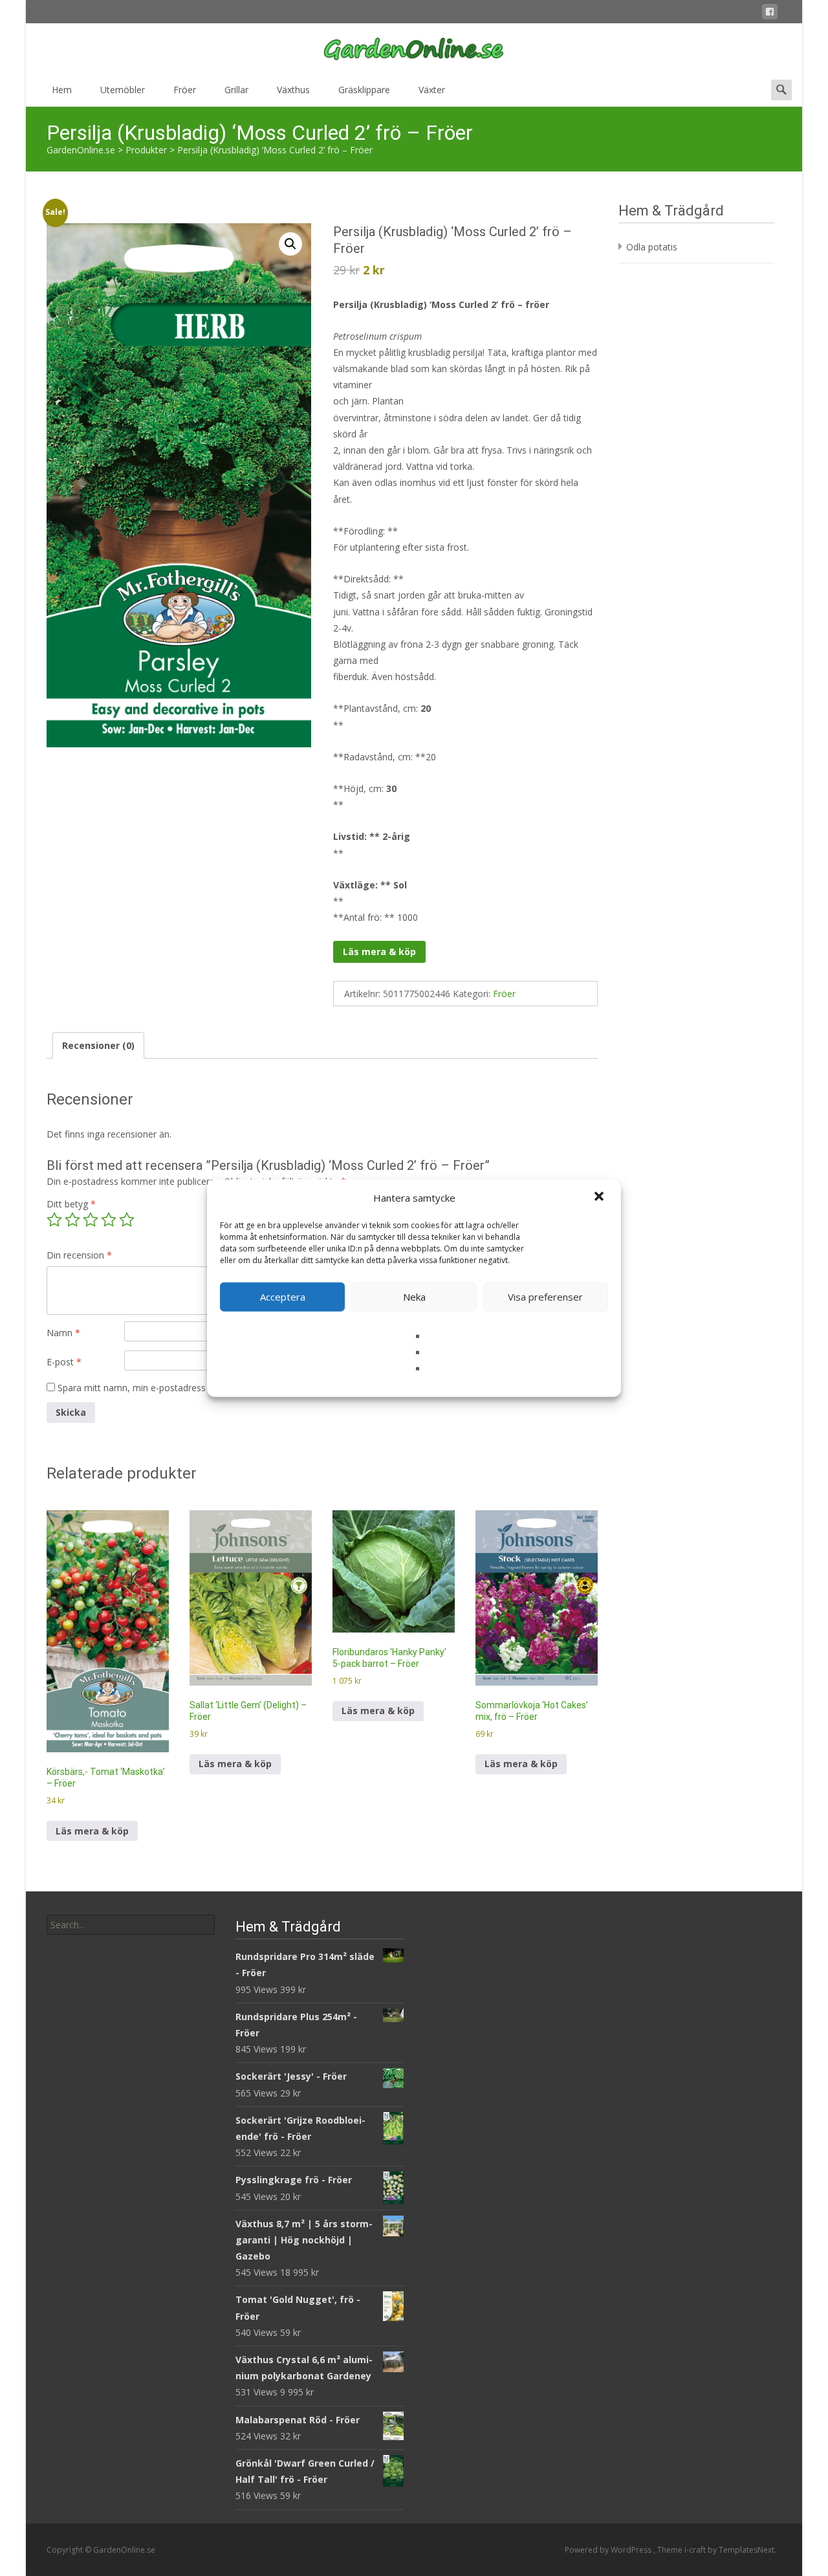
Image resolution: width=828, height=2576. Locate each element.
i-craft (696, 2550)
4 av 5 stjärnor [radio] (109, 1220)
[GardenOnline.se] (414, 49)
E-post (64, 1362)
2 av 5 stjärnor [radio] (72, 1220)
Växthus (293, 90)
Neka (414, 1297)
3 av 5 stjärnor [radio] (91, 1220)
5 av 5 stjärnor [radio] (127, 1220)
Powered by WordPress (609, 2550)
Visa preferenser (545, 1297)
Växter (432, 90)
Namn (63, 1333)
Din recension (79, 1255)
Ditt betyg (71, 1204)
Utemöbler (123, 90)
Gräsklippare (364, 90)
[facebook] (770, 14)
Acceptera (283, 1297)
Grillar (236, 90)
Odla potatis (652, 247)
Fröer (185, 90)
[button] (600, 1198)
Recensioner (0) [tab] (98, 1045)
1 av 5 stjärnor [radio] (54, 1220)
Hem (62, 90)
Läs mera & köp (379, 952)
